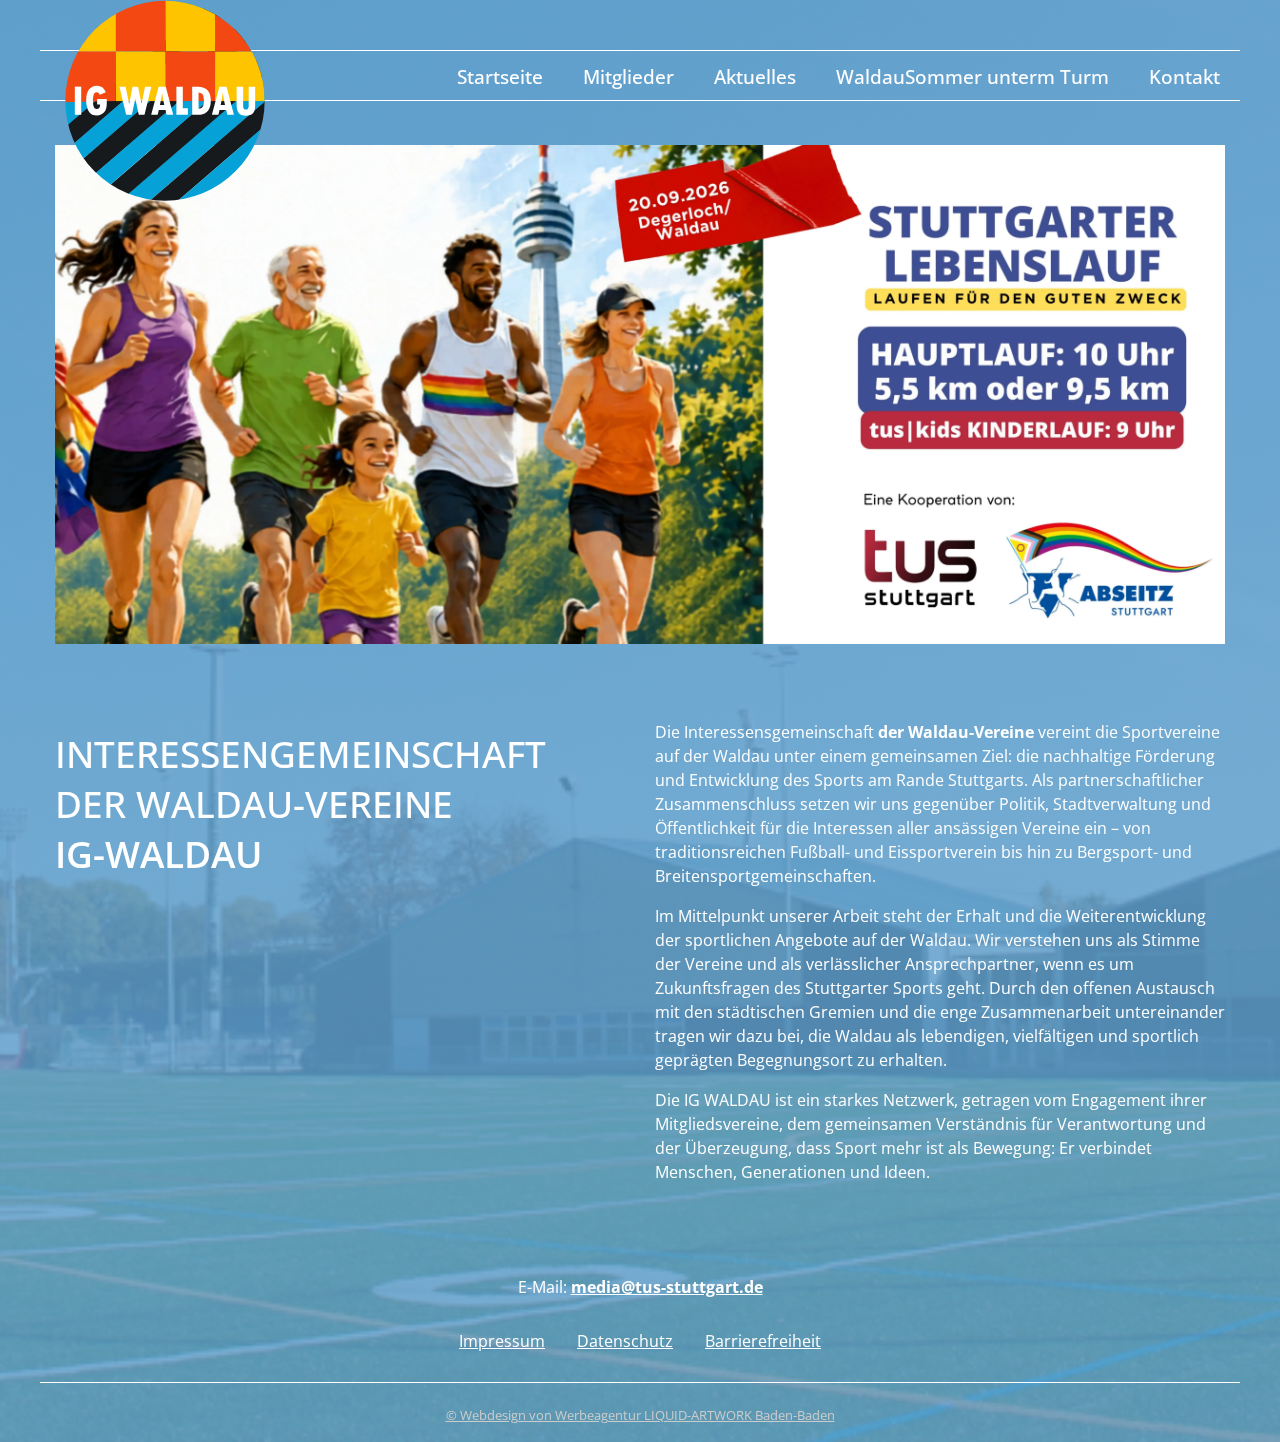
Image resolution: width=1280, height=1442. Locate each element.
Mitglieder (628, 76)
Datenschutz (625, 1341)
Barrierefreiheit (763, 1341)
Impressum (502, 1341)
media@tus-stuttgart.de (667, 1287)
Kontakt (1184, 76)
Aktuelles (755, 76)
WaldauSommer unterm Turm (972, 76)
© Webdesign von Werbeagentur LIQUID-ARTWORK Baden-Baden (640, 1415)
